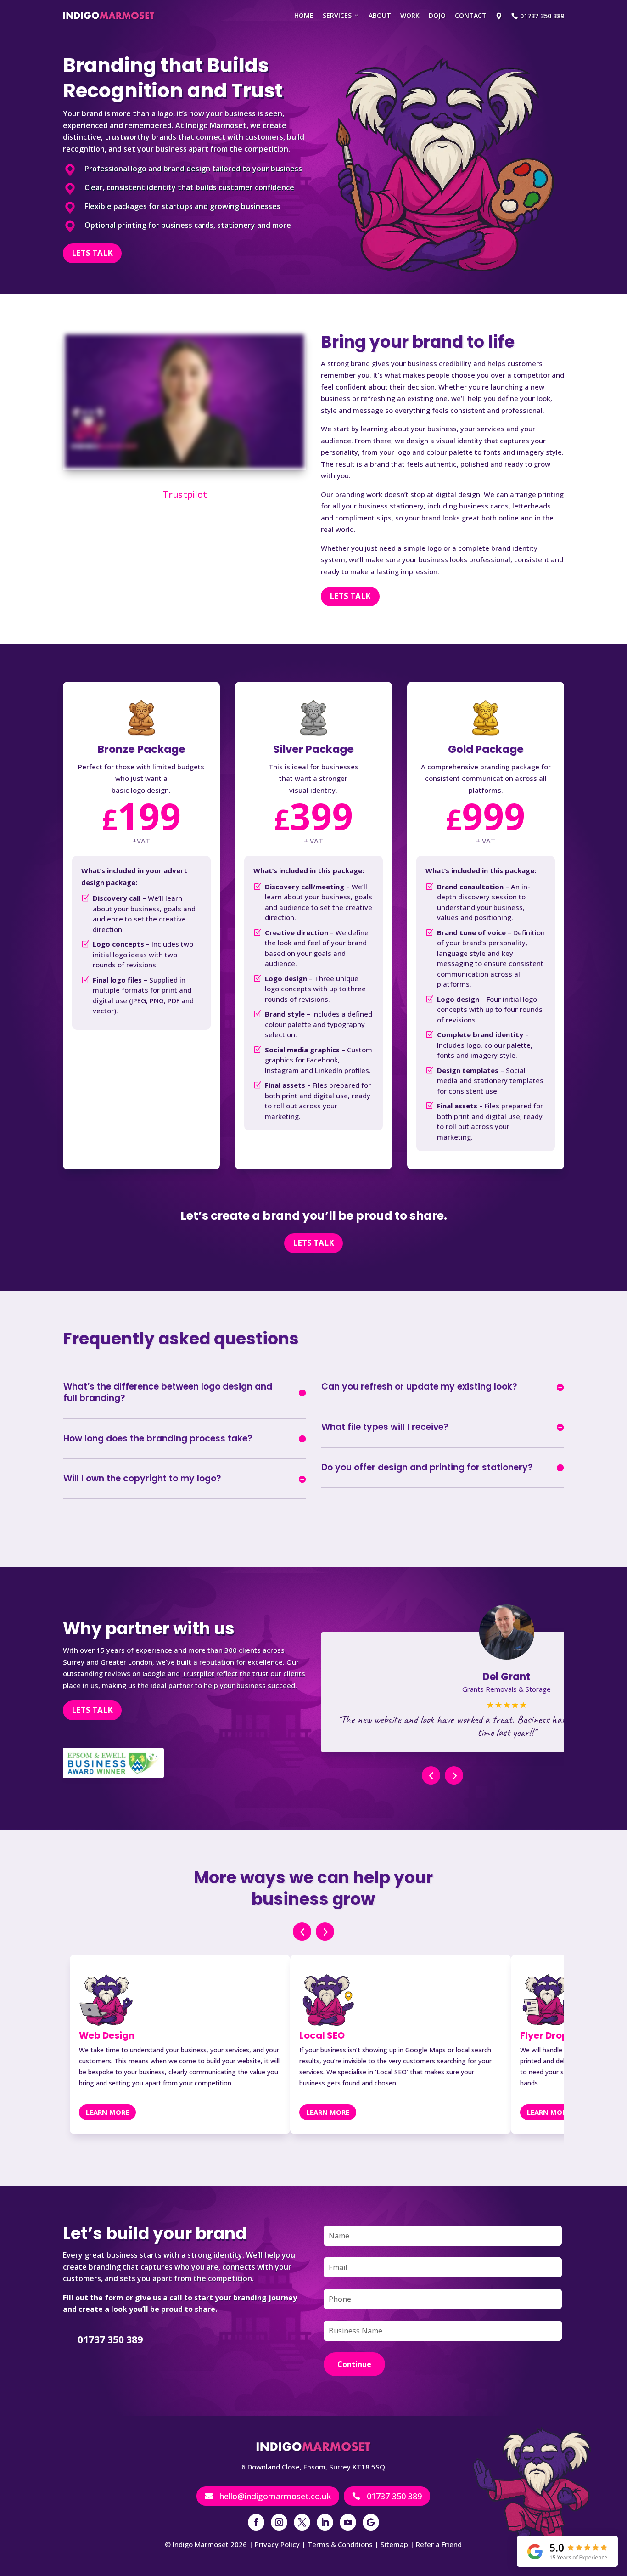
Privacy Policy (277, 2544)
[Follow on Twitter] (302, 2522)
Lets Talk (92, 253)
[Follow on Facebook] (256, 2522)
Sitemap (394, 2544)
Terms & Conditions (340, 2544)
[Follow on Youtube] (348, 2522)
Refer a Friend (439, 2544)
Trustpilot (184, 494)
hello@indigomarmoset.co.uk (268, 2496)
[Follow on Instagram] (279, 2522)
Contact (471, 15)
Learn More (107, 2112)
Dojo (437, 15)
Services (337, 15)
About (380, 15)
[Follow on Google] (371, 2522)
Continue (354, 2364)
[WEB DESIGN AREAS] (499, 16)
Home (304, 15)
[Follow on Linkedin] (325, 2522)
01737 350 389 (387, 2496)
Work (410, 15)
